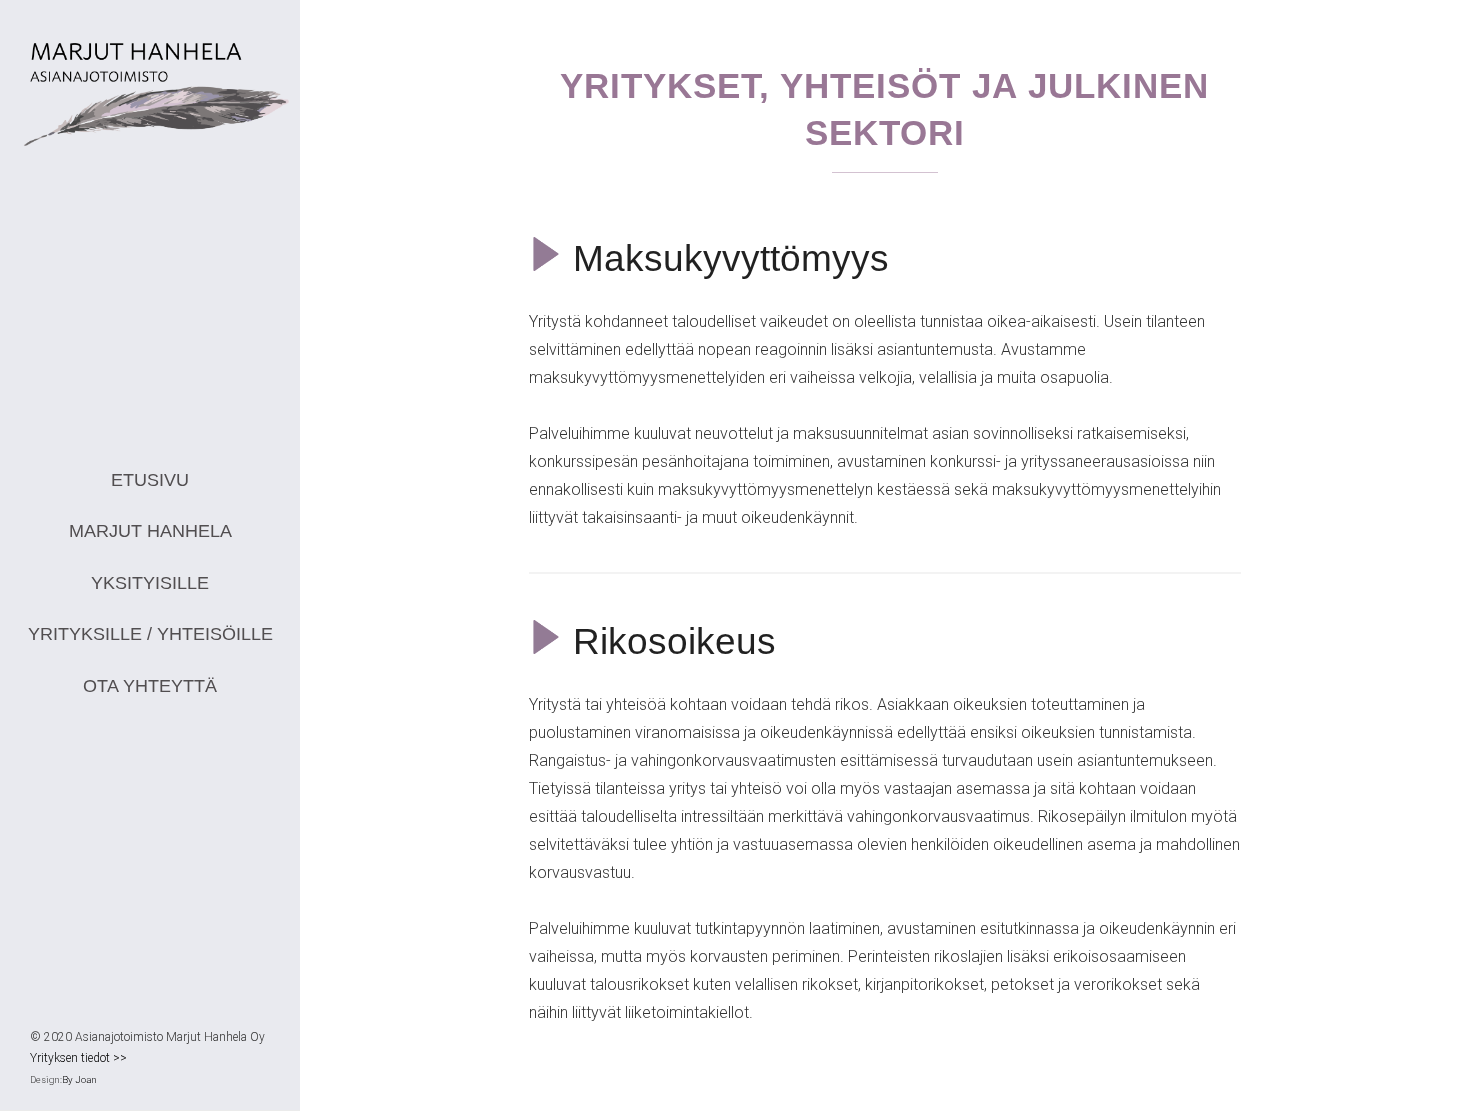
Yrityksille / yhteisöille (150, 634)
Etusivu (150, 480)
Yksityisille (150, 583)
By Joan (79, 1079)
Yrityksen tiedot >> (78, 1058)
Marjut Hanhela (150, 531)
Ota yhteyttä (150, 686)
